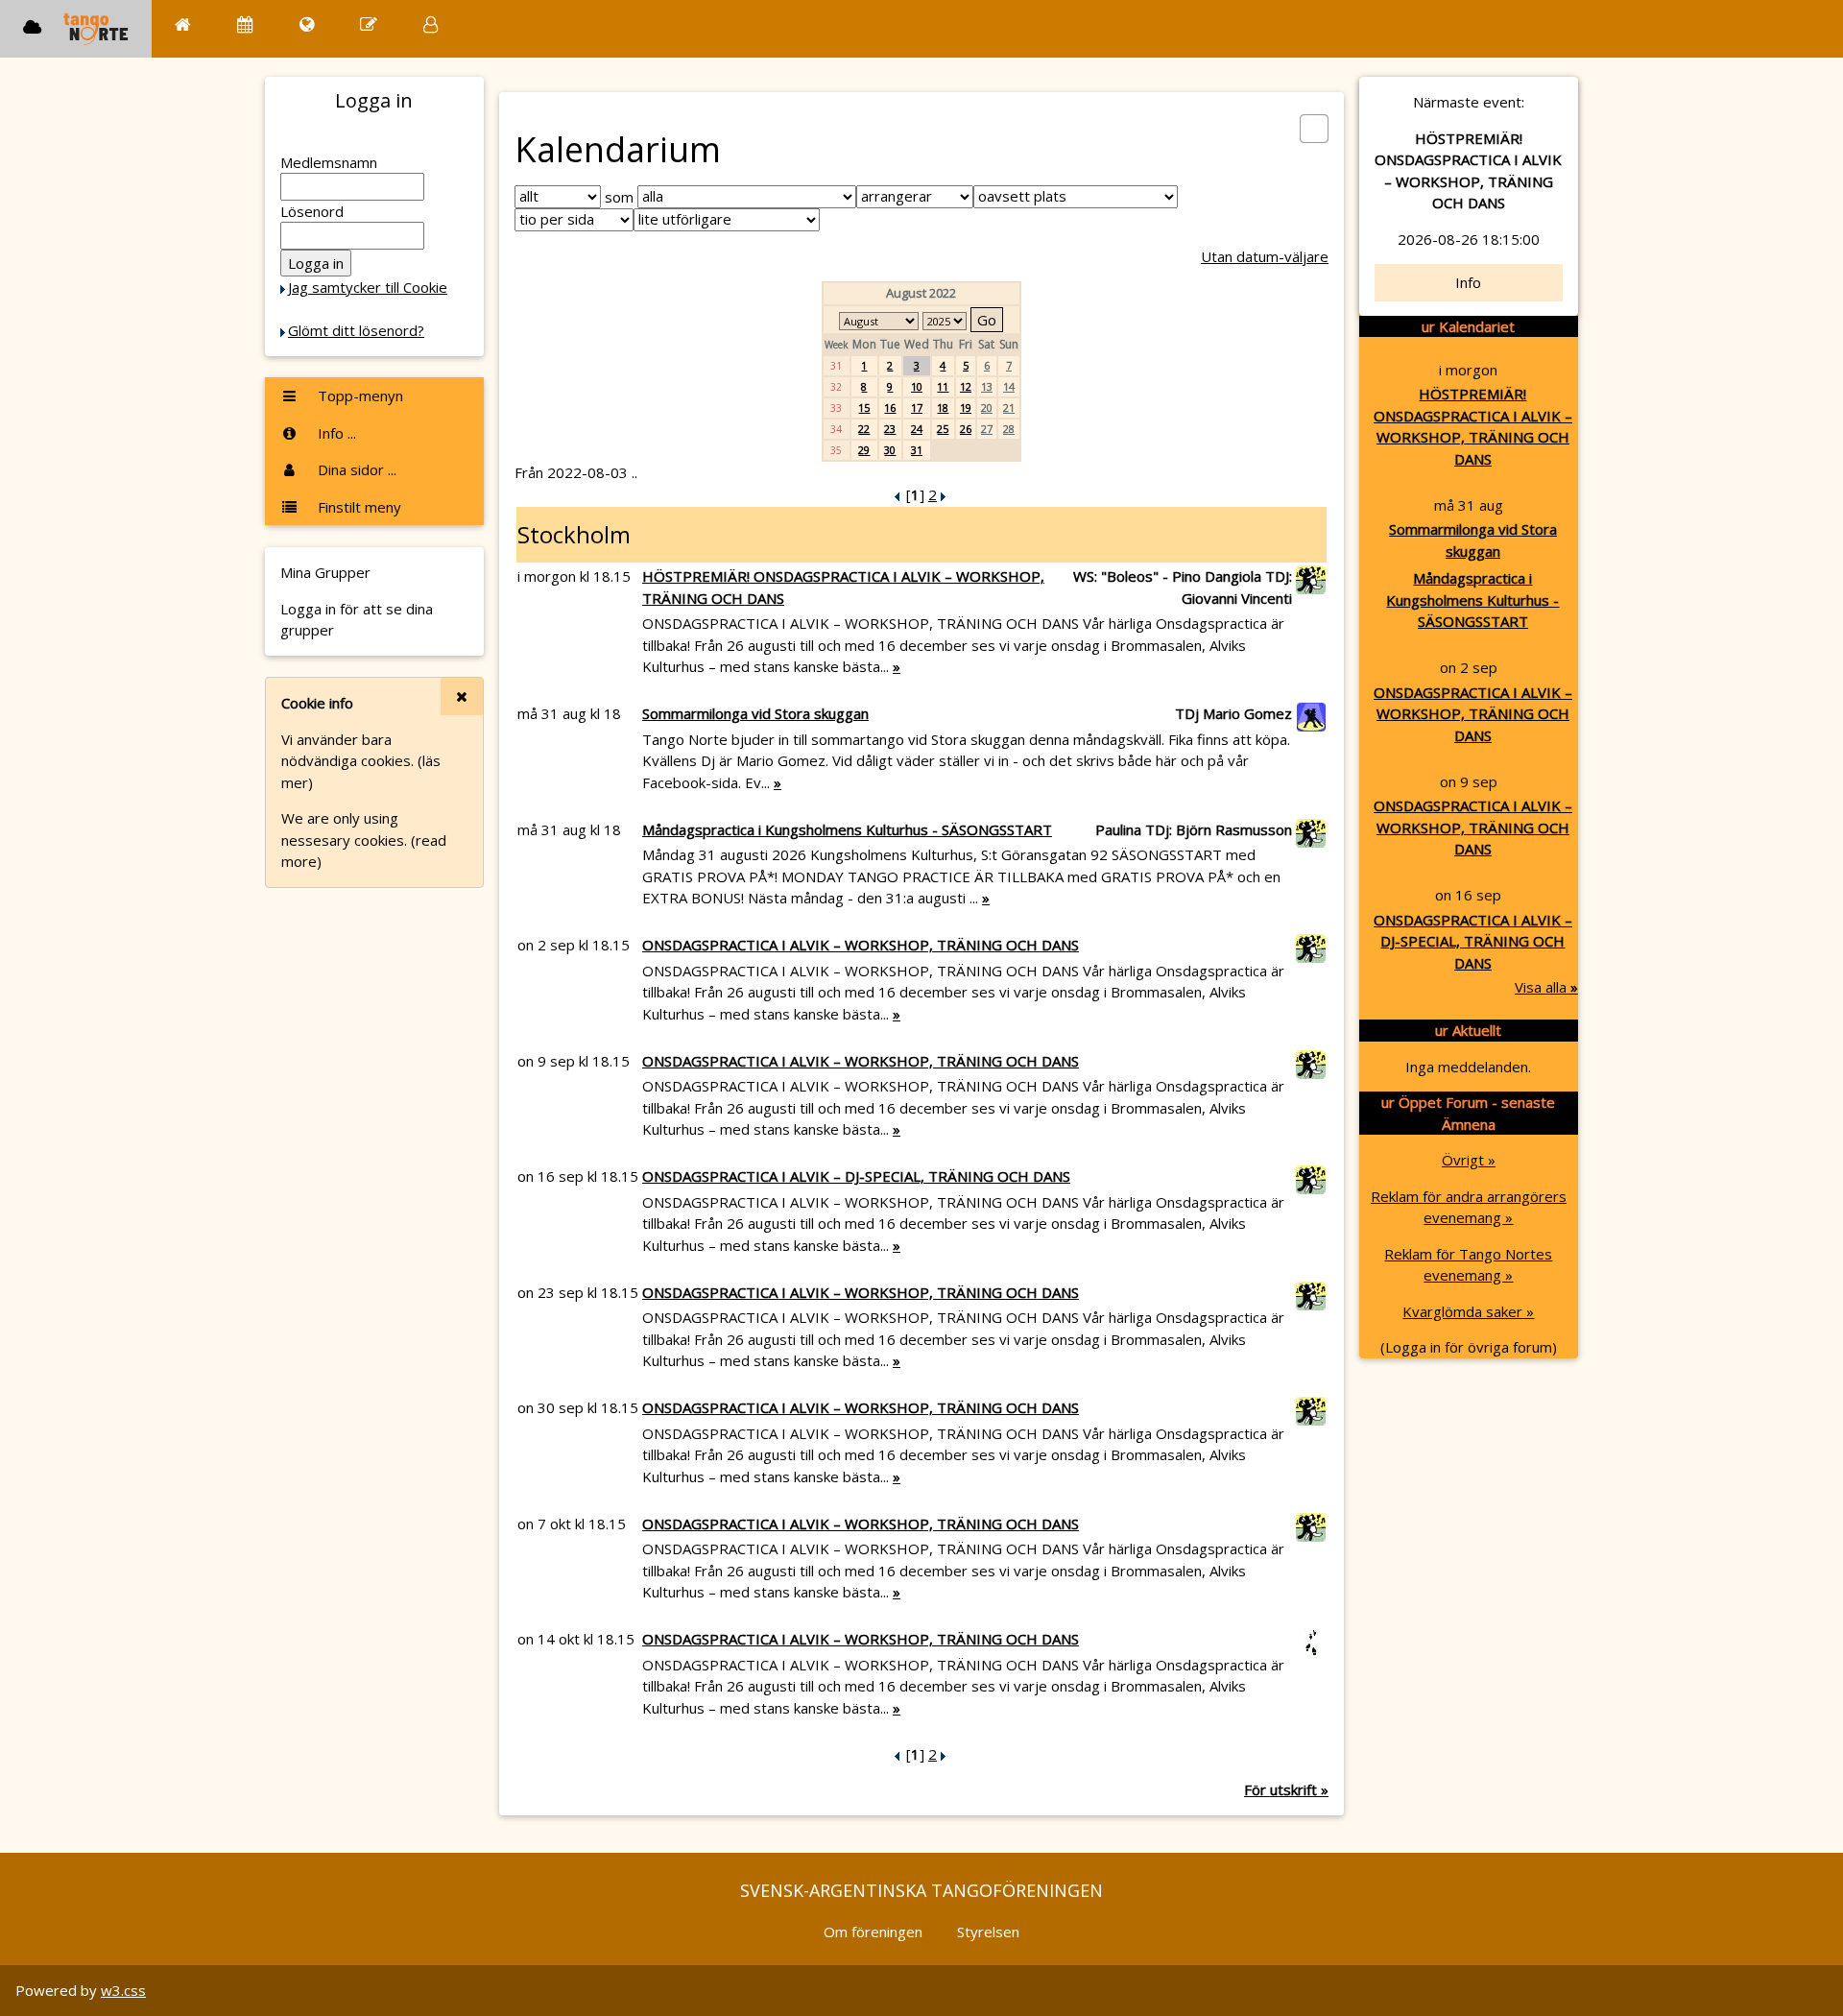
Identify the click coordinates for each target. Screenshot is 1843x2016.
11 (943, 386)
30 (890, 450)
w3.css (123, 1990)
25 (943, 429)
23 (890, 429)
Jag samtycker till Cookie (368, 287)
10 (917, 386)
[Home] (183, 24)
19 (966, 408)
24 (917, 429)
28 (1009, 429)
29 (864, 450)
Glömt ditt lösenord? (356, 330)
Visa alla (1546, 987)
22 (864, 429)
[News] (307, 24)
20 (987, 408)
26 (966, 429)
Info (1468, 282)
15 (864, 408)
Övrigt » (1469, 1160)
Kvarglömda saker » (1468, 1311)
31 (917, 450)
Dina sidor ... (355, 469)
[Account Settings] (431, 24)
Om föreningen (873, 1932)
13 (987, 386)
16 (890, 408)
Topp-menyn (359, 396)
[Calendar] (245, 24)
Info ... (335, 433)
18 (943, 408)
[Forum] (369, 24)
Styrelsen (988, 1932)
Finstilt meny (358, 507)
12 (966, 386)
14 (1009, 386)
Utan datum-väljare (1265, 256)
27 (987, 429)
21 (1009, 408)
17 (917, 408)
